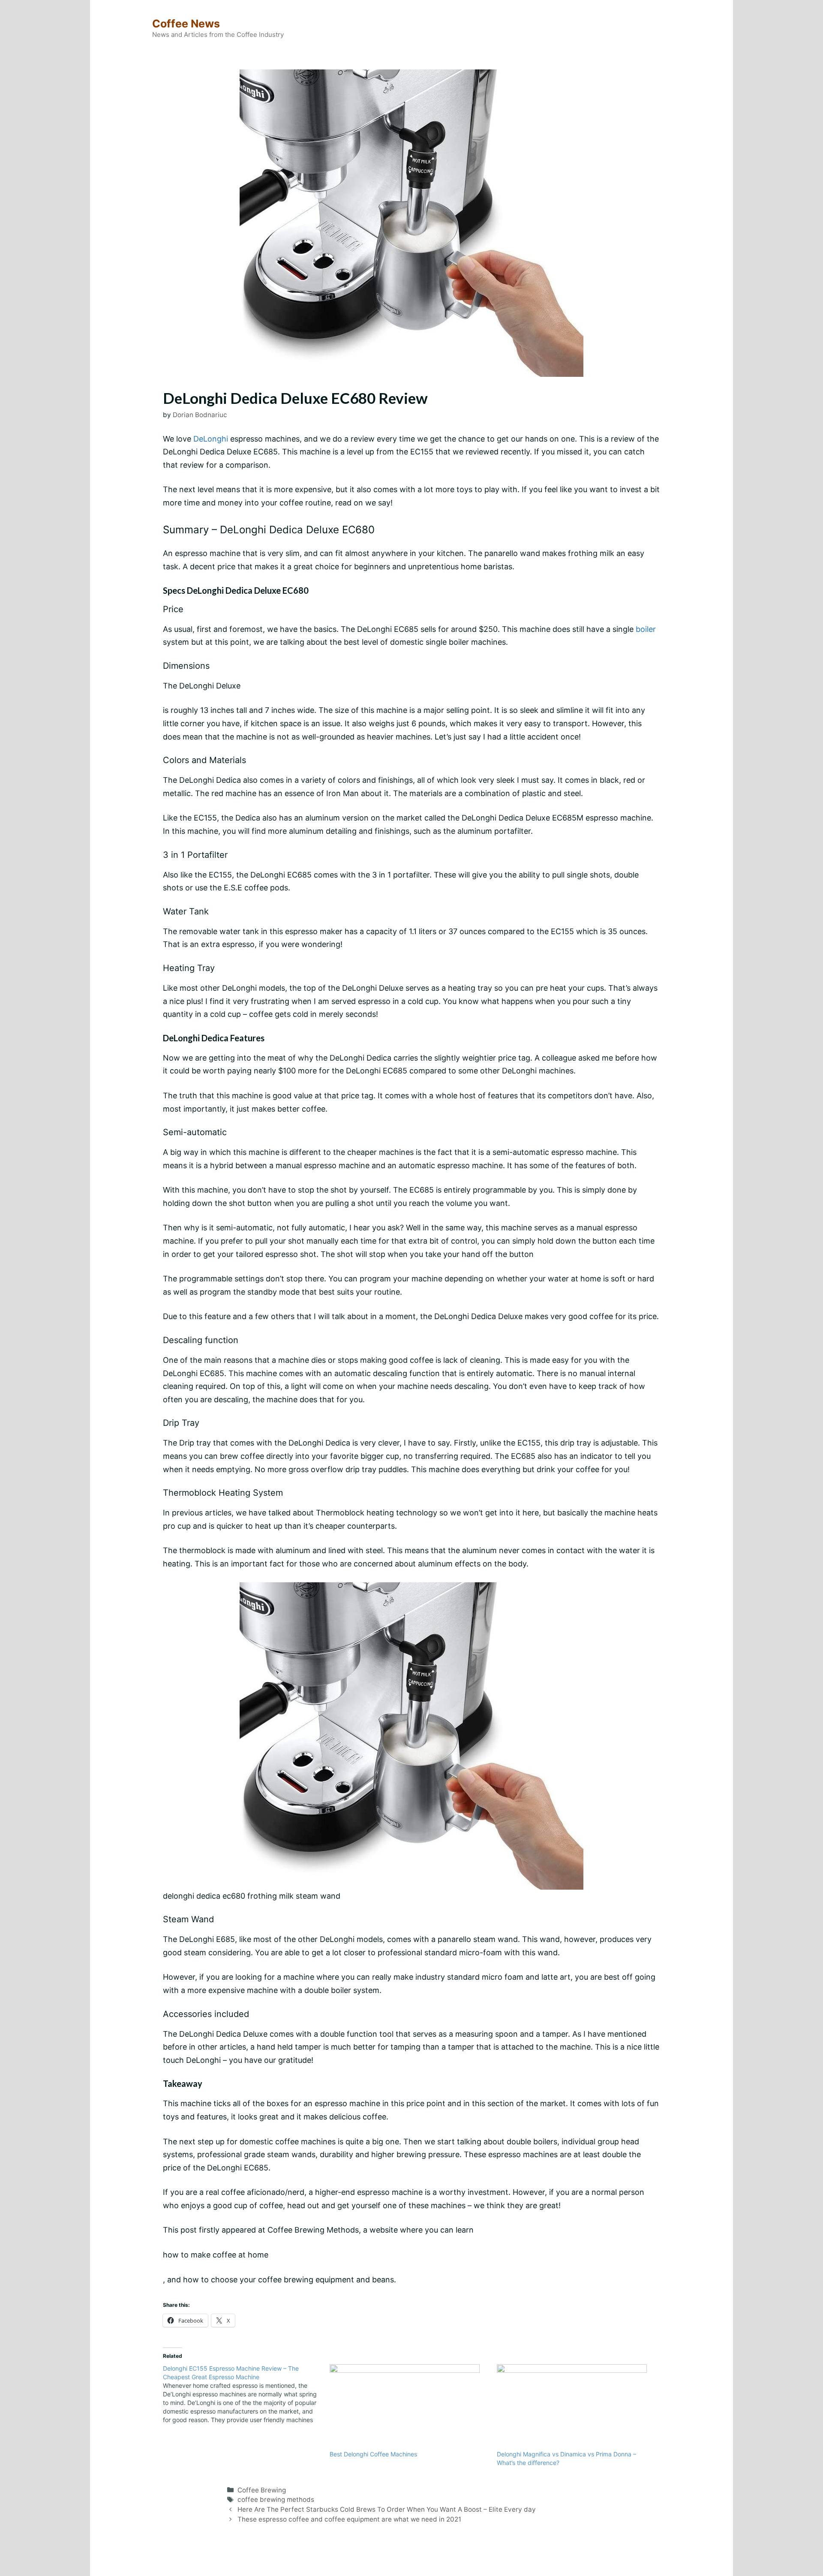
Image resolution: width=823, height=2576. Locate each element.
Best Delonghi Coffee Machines (373, 2454)
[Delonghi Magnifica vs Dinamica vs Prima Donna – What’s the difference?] (576, 2407)
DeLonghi (211, 439)
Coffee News (186, 24)
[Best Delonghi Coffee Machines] (409, 2407)
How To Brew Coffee (420, 2562)
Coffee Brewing (262, 2490)
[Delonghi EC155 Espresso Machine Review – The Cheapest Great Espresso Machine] (246, 2394)
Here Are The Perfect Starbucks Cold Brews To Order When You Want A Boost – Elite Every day (387, 2509)
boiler (646, 629)
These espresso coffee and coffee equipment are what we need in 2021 (349, 2519)
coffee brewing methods (276, 2499)
